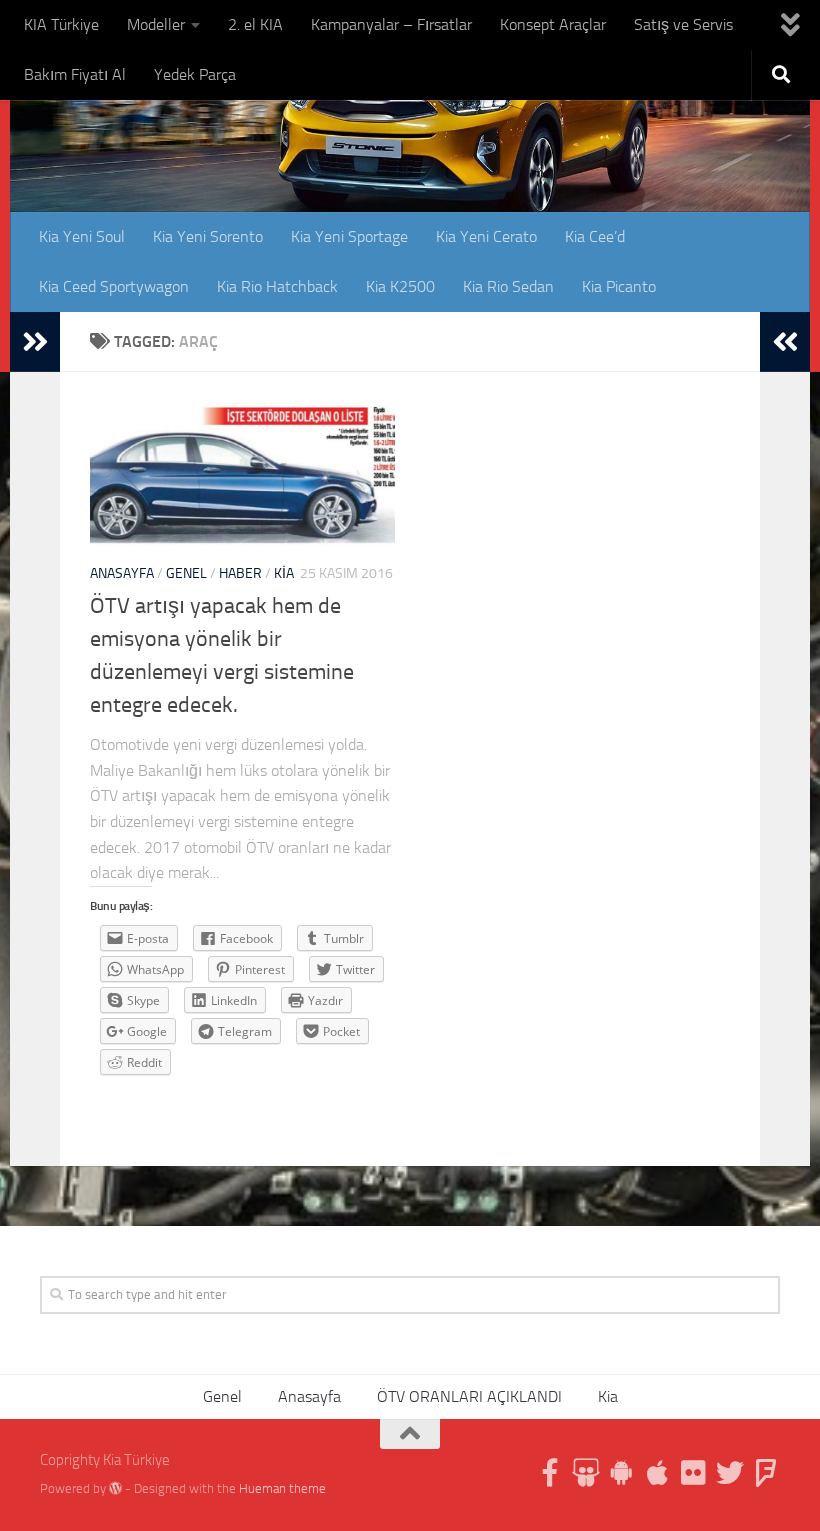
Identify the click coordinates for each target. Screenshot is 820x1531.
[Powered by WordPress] (115, 1488)
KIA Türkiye (61, 24)
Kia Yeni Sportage (349, 236)
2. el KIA (255, 24)
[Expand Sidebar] (35, 342)
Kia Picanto (619, 286)
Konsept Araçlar (553, 24)
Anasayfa (122, 573)
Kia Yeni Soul (82, 236)
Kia (284, 573)
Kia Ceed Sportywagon (114, 286)
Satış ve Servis (683, 24)
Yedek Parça (195, 74)
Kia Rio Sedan (508, 286)
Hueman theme (282, 1488)
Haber (240, 573)
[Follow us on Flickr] (694, 1473)
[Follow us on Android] (622, 1473)
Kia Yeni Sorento (208, 236)
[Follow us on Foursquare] (766, 1473)
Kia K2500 (400, 286)
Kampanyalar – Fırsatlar (391, 24)
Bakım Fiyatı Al (75, 74)
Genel (186, 573)
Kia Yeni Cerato (486, 236)
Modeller (156, 24)
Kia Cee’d (595, 236)
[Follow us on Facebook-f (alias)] (550, 1473)
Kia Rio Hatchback (277, 286)
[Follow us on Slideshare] (586, 1473)
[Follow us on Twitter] (730, 1473)
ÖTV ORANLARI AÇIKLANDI (469, 1396)
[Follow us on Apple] (658, 1473)
